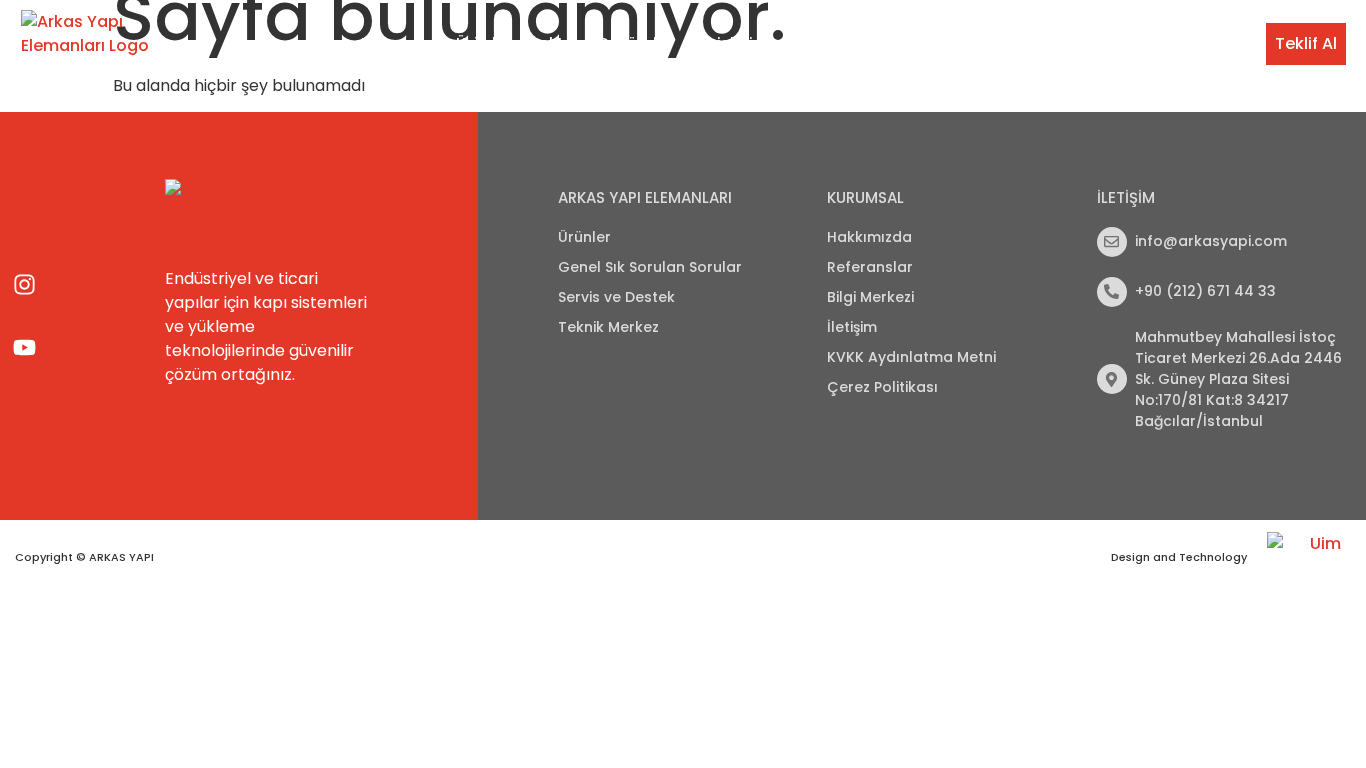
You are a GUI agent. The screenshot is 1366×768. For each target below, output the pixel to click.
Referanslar (870, 267)
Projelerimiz (736, 43)
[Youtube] (25, 348)
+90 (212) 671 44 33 (1205, 291)
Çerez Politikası (882, 387)
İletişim (1212, 43)
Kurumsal (398, 43)
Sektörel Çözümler (601, 43)
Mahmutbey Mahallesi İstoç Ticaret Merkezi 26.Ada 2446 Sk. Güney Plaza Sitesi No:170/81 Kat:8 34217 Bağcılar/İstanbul (1238, 379)
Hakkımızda (869, 237)
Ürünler (483, 43)
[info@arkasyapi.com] (1112, 242)
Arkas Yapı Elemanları (645, 197)
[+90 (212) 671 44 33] (1112, 292)
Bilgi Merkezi (1117, 43)
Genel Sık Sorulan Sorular (650, 267)
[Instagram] (25, 285)
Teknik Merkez (998, 43)
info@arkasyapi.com (1211, 241)
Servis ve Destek (863, 43)
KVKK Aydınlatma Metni (911, 357)
